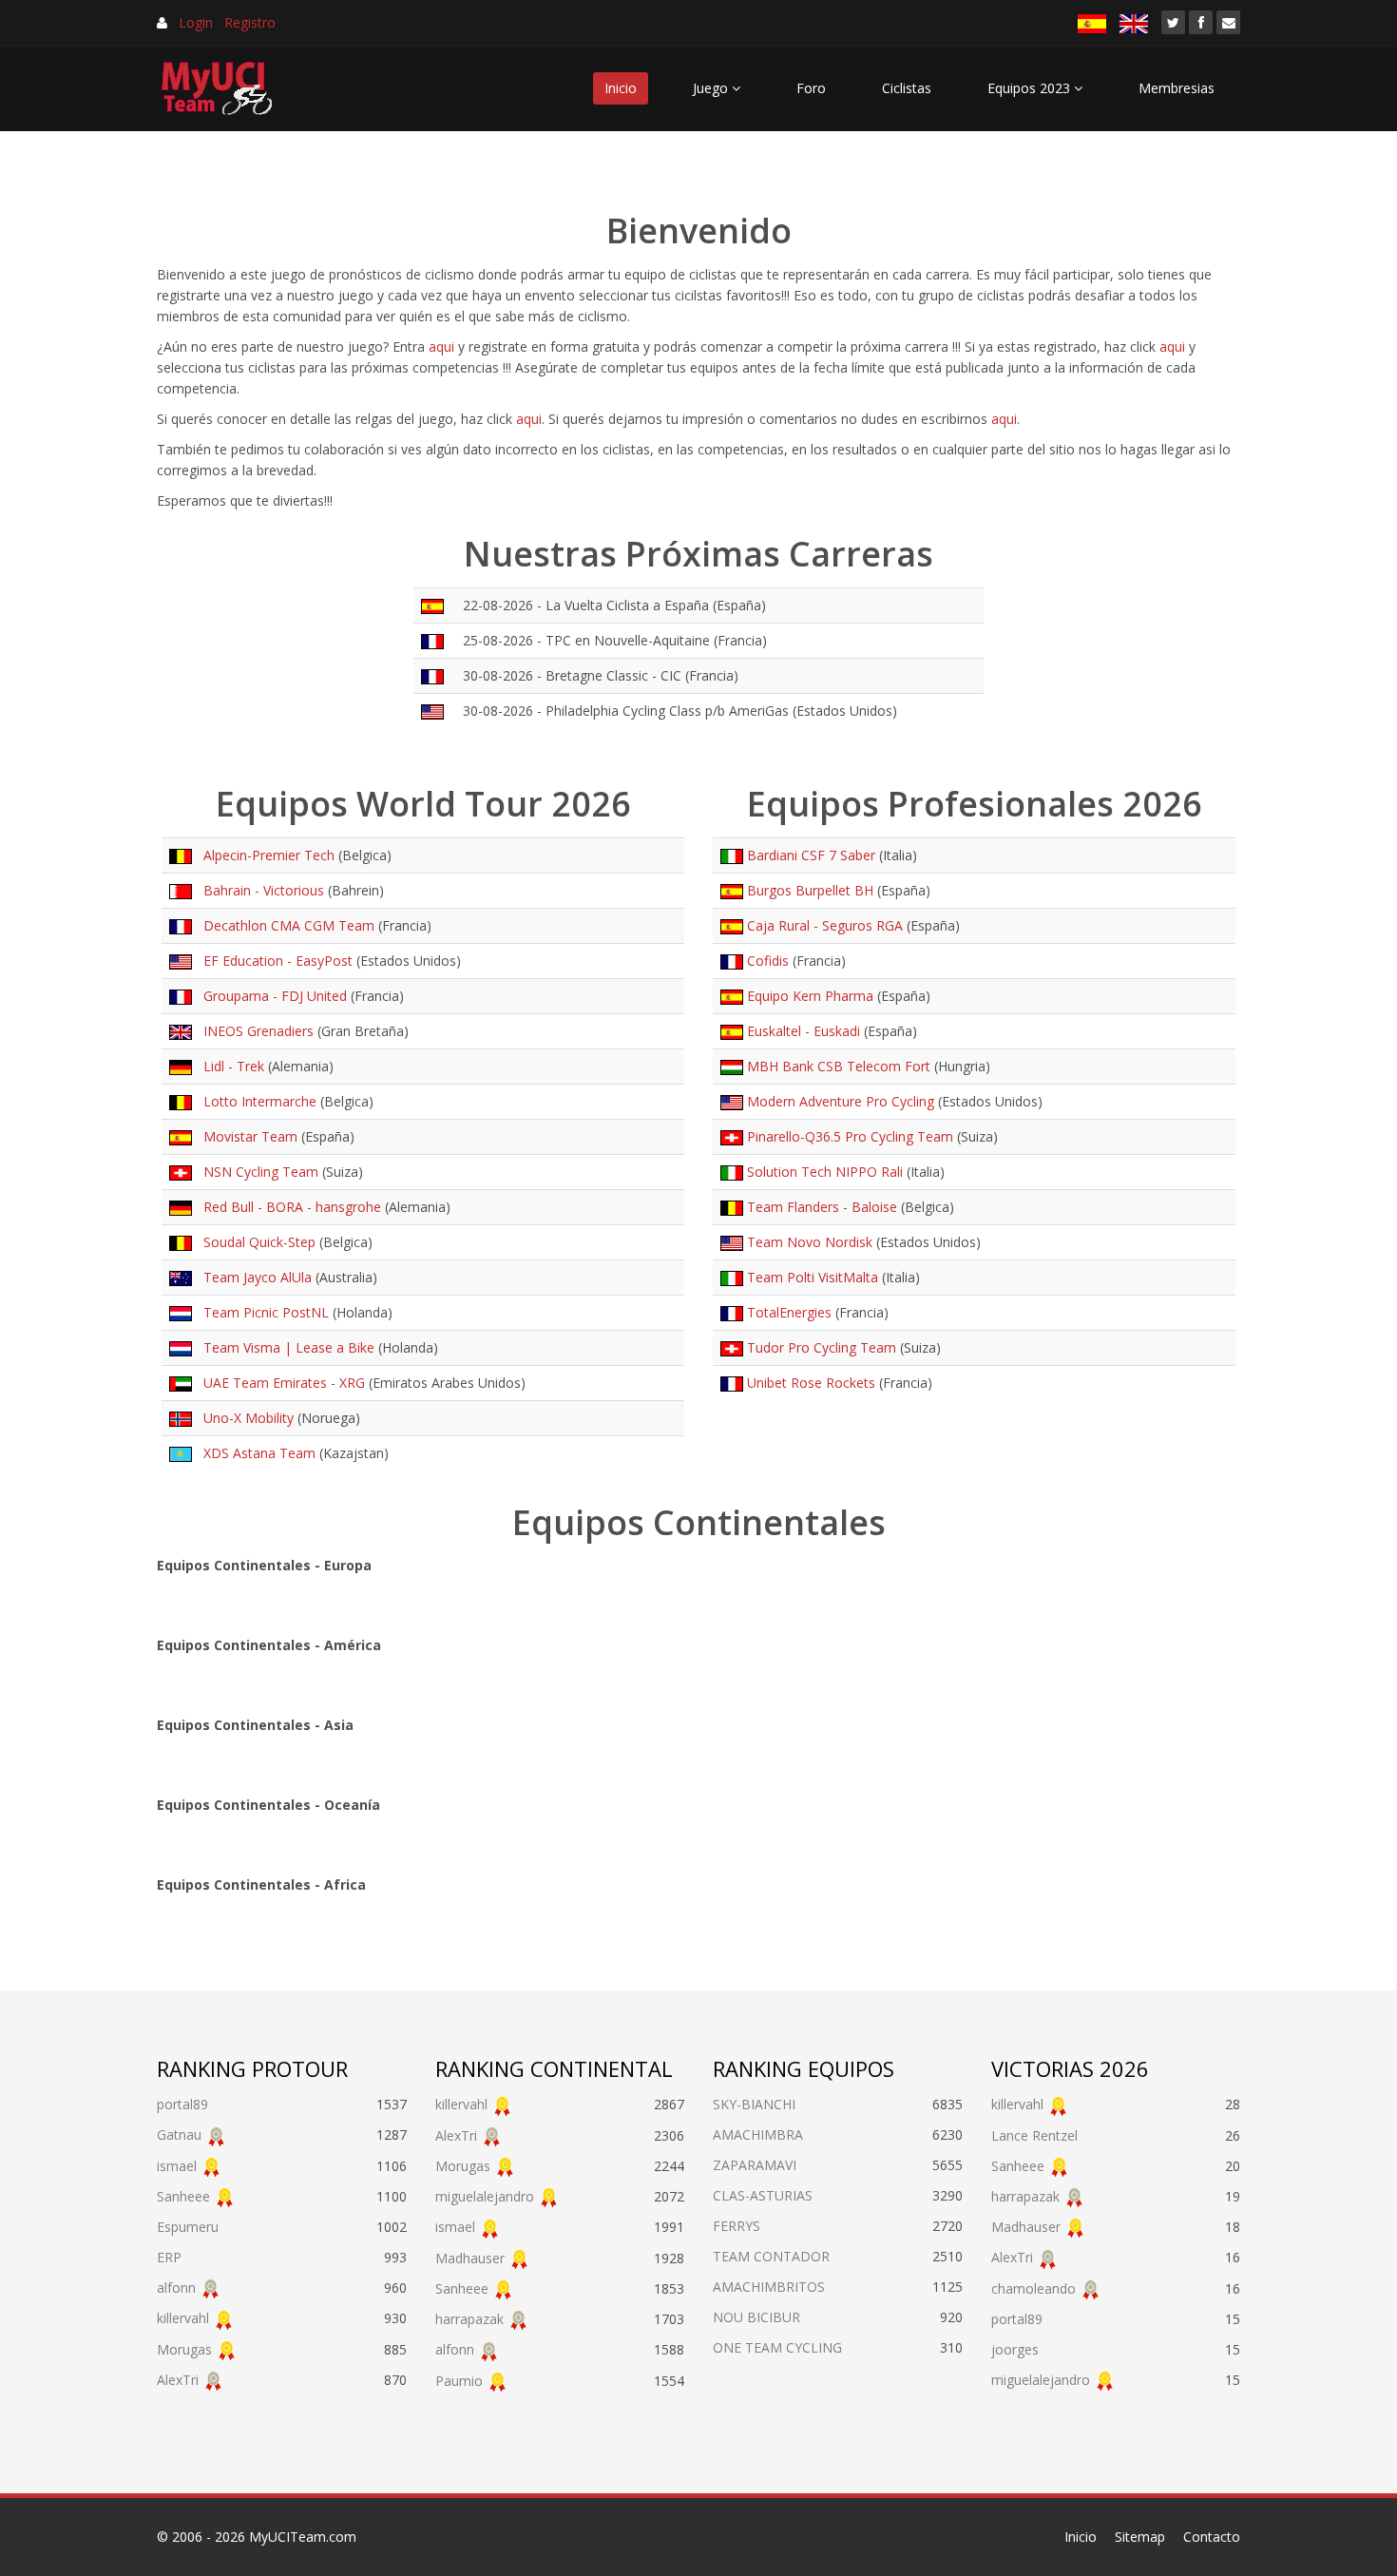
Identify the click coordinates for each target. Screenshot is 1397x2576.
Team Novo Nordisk (810, 1242)
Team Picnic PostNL (262, 1312)
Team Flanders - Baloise (822, 1207)
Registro (250, 22)
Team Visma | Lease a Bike (285, 1347)
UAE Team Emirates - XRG (280, 1383)
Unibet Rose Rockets (811, 1383)
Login (196, 22)
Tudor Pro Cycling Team (822, 1347)
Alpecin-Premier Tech (265, 855)
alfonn (176, 2288)
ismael (177, 2166)
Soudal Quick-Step (256, 1242)
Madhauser (470, 2258)
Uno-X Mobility (245, 1418)
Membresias (1177, 88)
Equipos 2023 (1031, 88)
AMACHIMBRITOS (769, 2287)
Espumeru (188, 2227)
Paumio (459, 2381)
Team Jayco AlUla (254, 1277)
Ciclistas (907, 88)
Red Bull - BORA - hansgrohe (288, 1207)
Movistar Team (247, 1136)
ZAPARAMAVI (755, 2165)
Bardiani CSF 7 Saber (811, 855)
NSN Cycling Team (257, 1172)
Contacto (1212, 2537)
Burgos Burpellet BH (810, 890)
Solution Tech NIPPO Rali (825, 1172)
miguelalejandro (485, 2196)
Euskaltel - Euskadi (804, 1031)
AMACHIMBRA (758, 2134)
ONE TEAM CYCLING (777, 2347)
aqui (441, 346)
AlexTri (178, 2380)
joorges (1015, 2349)
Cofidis (768, 961)
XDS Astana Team (256, 1453)
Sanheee (183, 2196)
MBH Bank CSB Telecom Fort (839, 1066)
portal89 (182, 2104)
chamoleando (1033, 2288)
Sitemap (1140, 2537)
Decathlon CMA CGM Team (285, 925)
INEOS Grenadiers (255, 1031)
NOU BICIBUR (756, 2317)
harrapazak (469, 2319)
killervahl (183, 2318)
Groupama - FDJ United (271, 996)
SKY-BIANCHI (754, 2104)
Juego (712, 88)
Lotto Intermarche (256, 1101)
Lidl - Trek (230, 1066)
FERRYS (737, 2226)
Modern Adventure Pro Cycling (841, 1101)
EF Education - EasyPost (274, 961)
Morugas (184, 2349)
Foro (811, 88)
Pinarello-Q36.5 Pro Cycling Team (850, 1136)
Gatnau (179, 2134)
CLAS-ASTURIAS (763, 2195)
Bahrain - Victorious (260, 890)
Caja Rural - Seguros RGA (825, 925)
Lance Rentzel (1034, 2135)
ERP (169, 2257)
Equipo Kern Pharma (810, 996)
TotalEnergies (789, 1312)
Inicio (621, 88)
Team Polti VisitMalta (813, 1277)
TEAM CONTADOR (771, 2256)
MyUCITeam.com (303, 2537)
